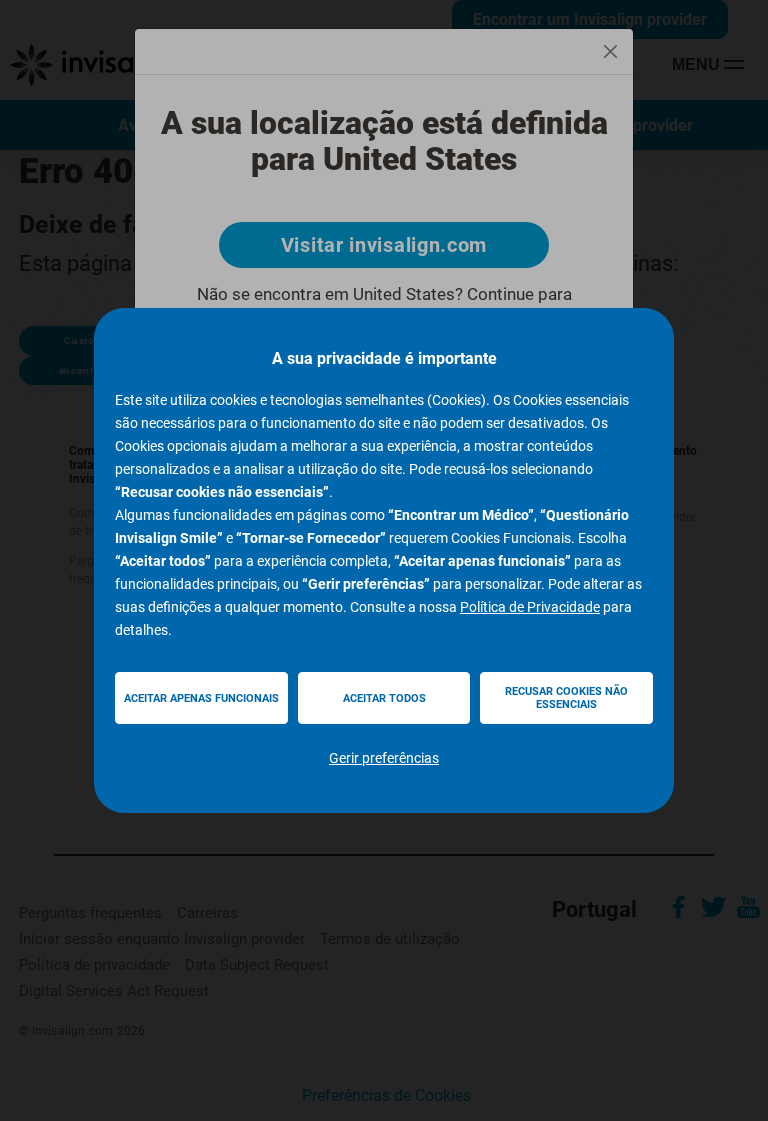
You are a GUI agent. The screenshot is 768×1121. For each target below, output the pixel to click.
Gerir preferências (384, 758)
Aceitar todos (384, 698)
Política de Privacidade (530, 607)
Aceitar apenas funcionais (201, 698)
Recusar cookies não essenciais (566, 698)
